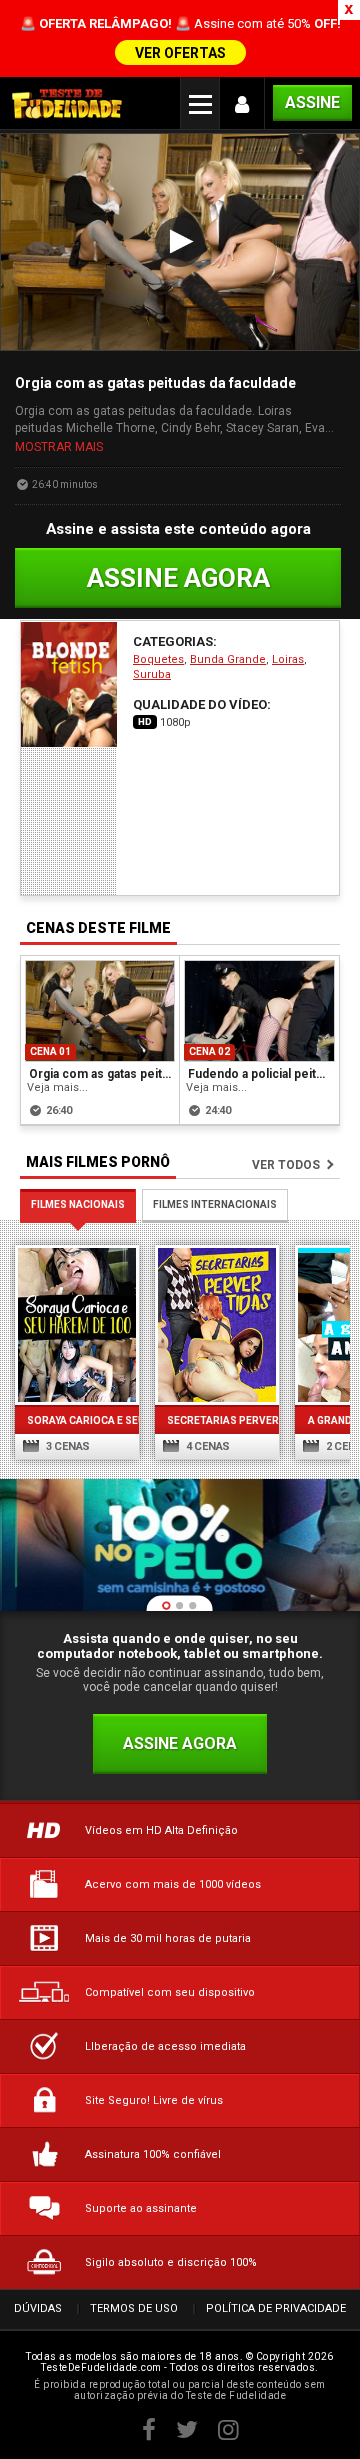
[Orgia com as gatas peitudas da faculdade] (100, 1011)
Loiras (288, 659)
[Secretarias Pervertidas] (217, 1325)
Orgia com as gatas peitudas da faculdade (101, 1074)
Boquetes (158, 659)
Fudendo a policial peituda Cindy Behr (260, 1074)
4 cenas (206, 1446)
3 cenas (66, 1446)
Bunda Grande (228, 659)
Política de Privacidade (276, 2308)
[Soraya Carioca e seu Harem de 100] (77, 1325)
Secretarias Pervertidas (217, 1420)
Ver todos (286, 1165)
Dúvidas (38, 2308)
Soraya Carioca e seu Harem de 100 (77, 1420)
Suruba (152, 674)
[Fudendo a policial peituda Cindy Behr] (259, 1011)
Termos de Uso (134, 2308)
